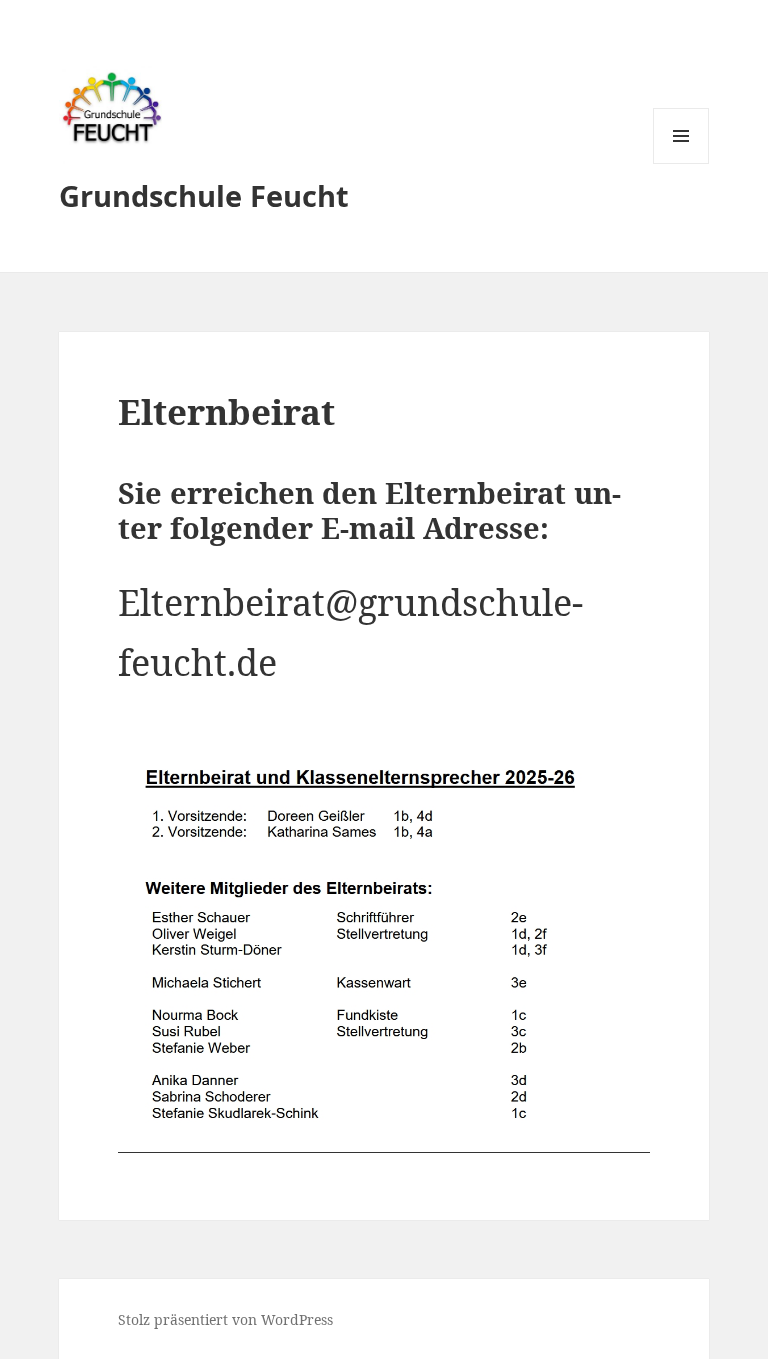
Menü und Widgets (681, 163)
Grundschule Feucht (204, 195)
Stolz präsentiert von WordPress (225, 1319)
